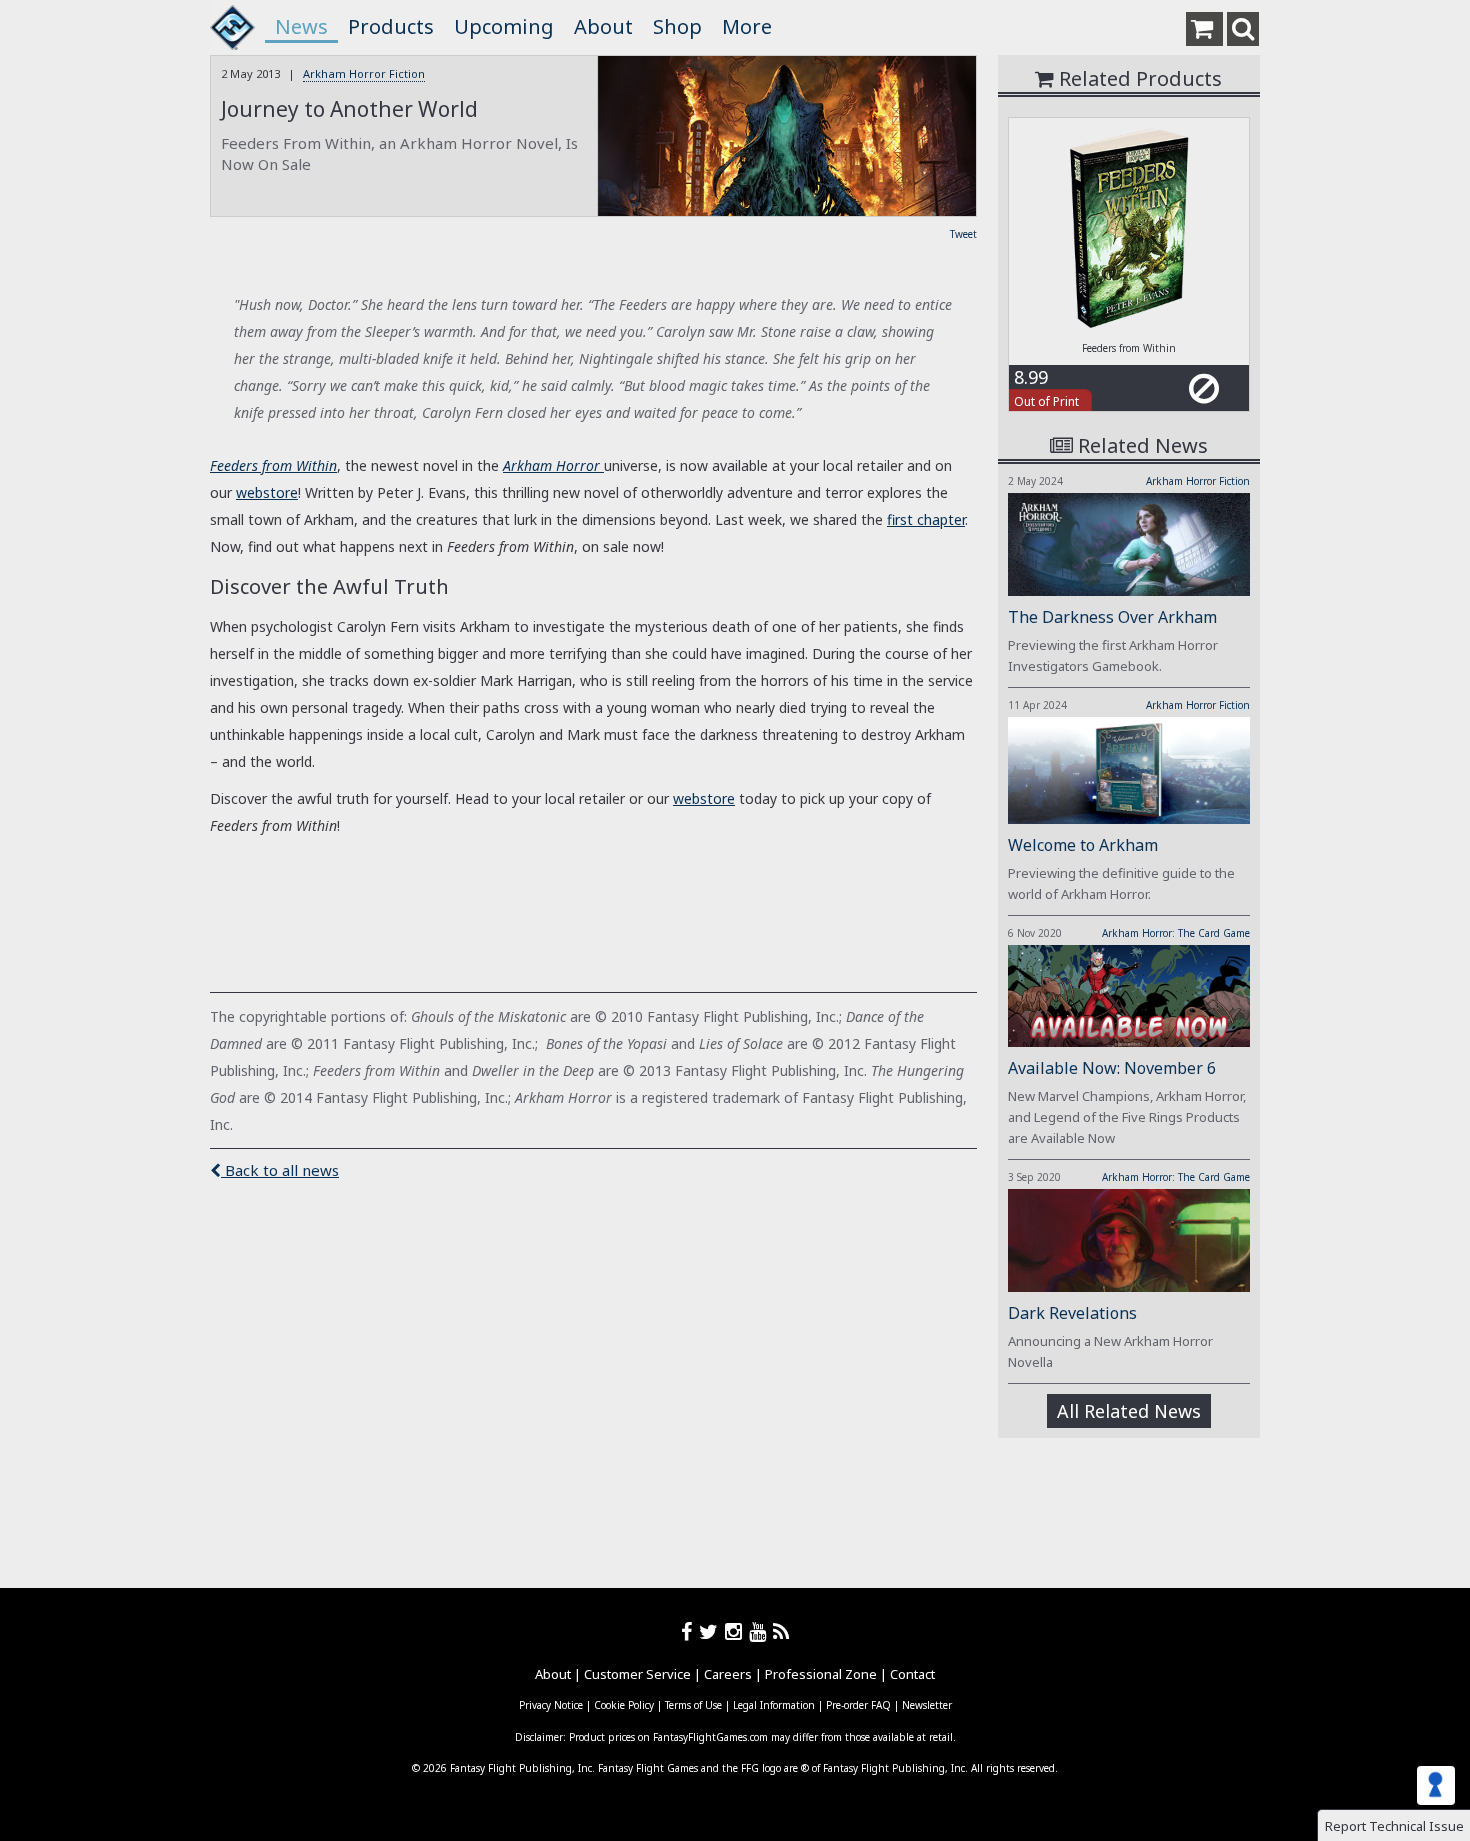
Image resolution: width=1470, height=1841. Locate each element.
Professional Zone (821, 1674)
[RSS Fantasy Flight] (781, 1631)
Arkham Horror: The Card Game (1176, 933)
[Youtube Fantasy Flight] (761, 1631)
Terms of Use (693, 1705)
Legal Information (774, 1705)
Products (391, 26)
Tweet (963, 234)
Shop (677, 26)
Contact (912, 1674)
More (747, 26)
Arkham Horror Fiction (364, 73)
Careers (728, 1674)
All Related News (1129, 1411)
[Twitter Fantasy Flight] (712, 1631)
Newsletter (927, 1705)
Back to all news (280, 1170)
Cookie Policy (624, 1705)
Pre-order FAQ (858, 1705)
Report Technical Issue (1394, 1826)
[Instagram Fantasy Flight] (737, 1631)
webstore (267, 492)
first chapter (926, 519)
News (301, 26)
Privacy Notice (551, 1705)
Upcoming (504, 26)
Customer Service (637, 1674)
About (603, 26)
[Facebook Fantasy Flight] (690, 1631)
